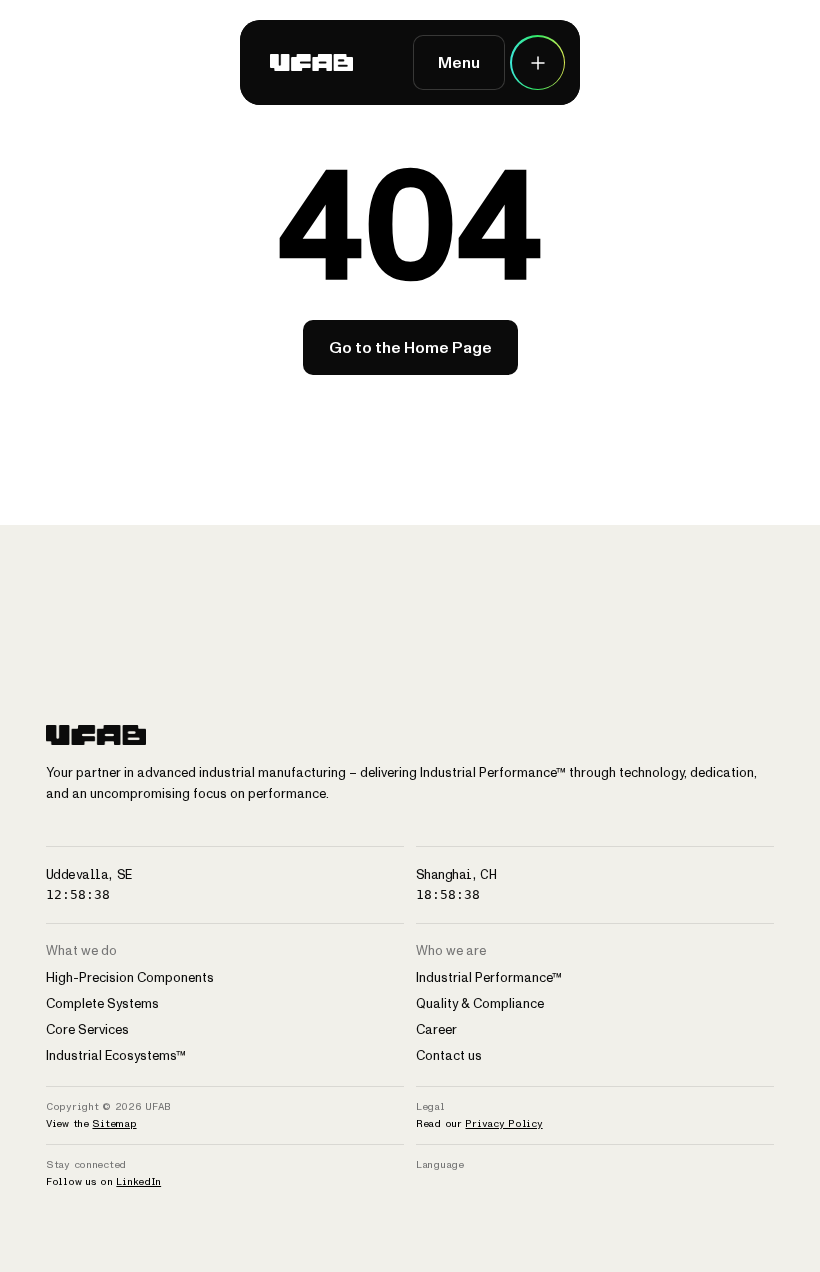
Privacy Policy (503, 1123)
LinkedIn (138, 1181)
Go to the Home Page (410, 347)
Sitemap (114, 1123)
